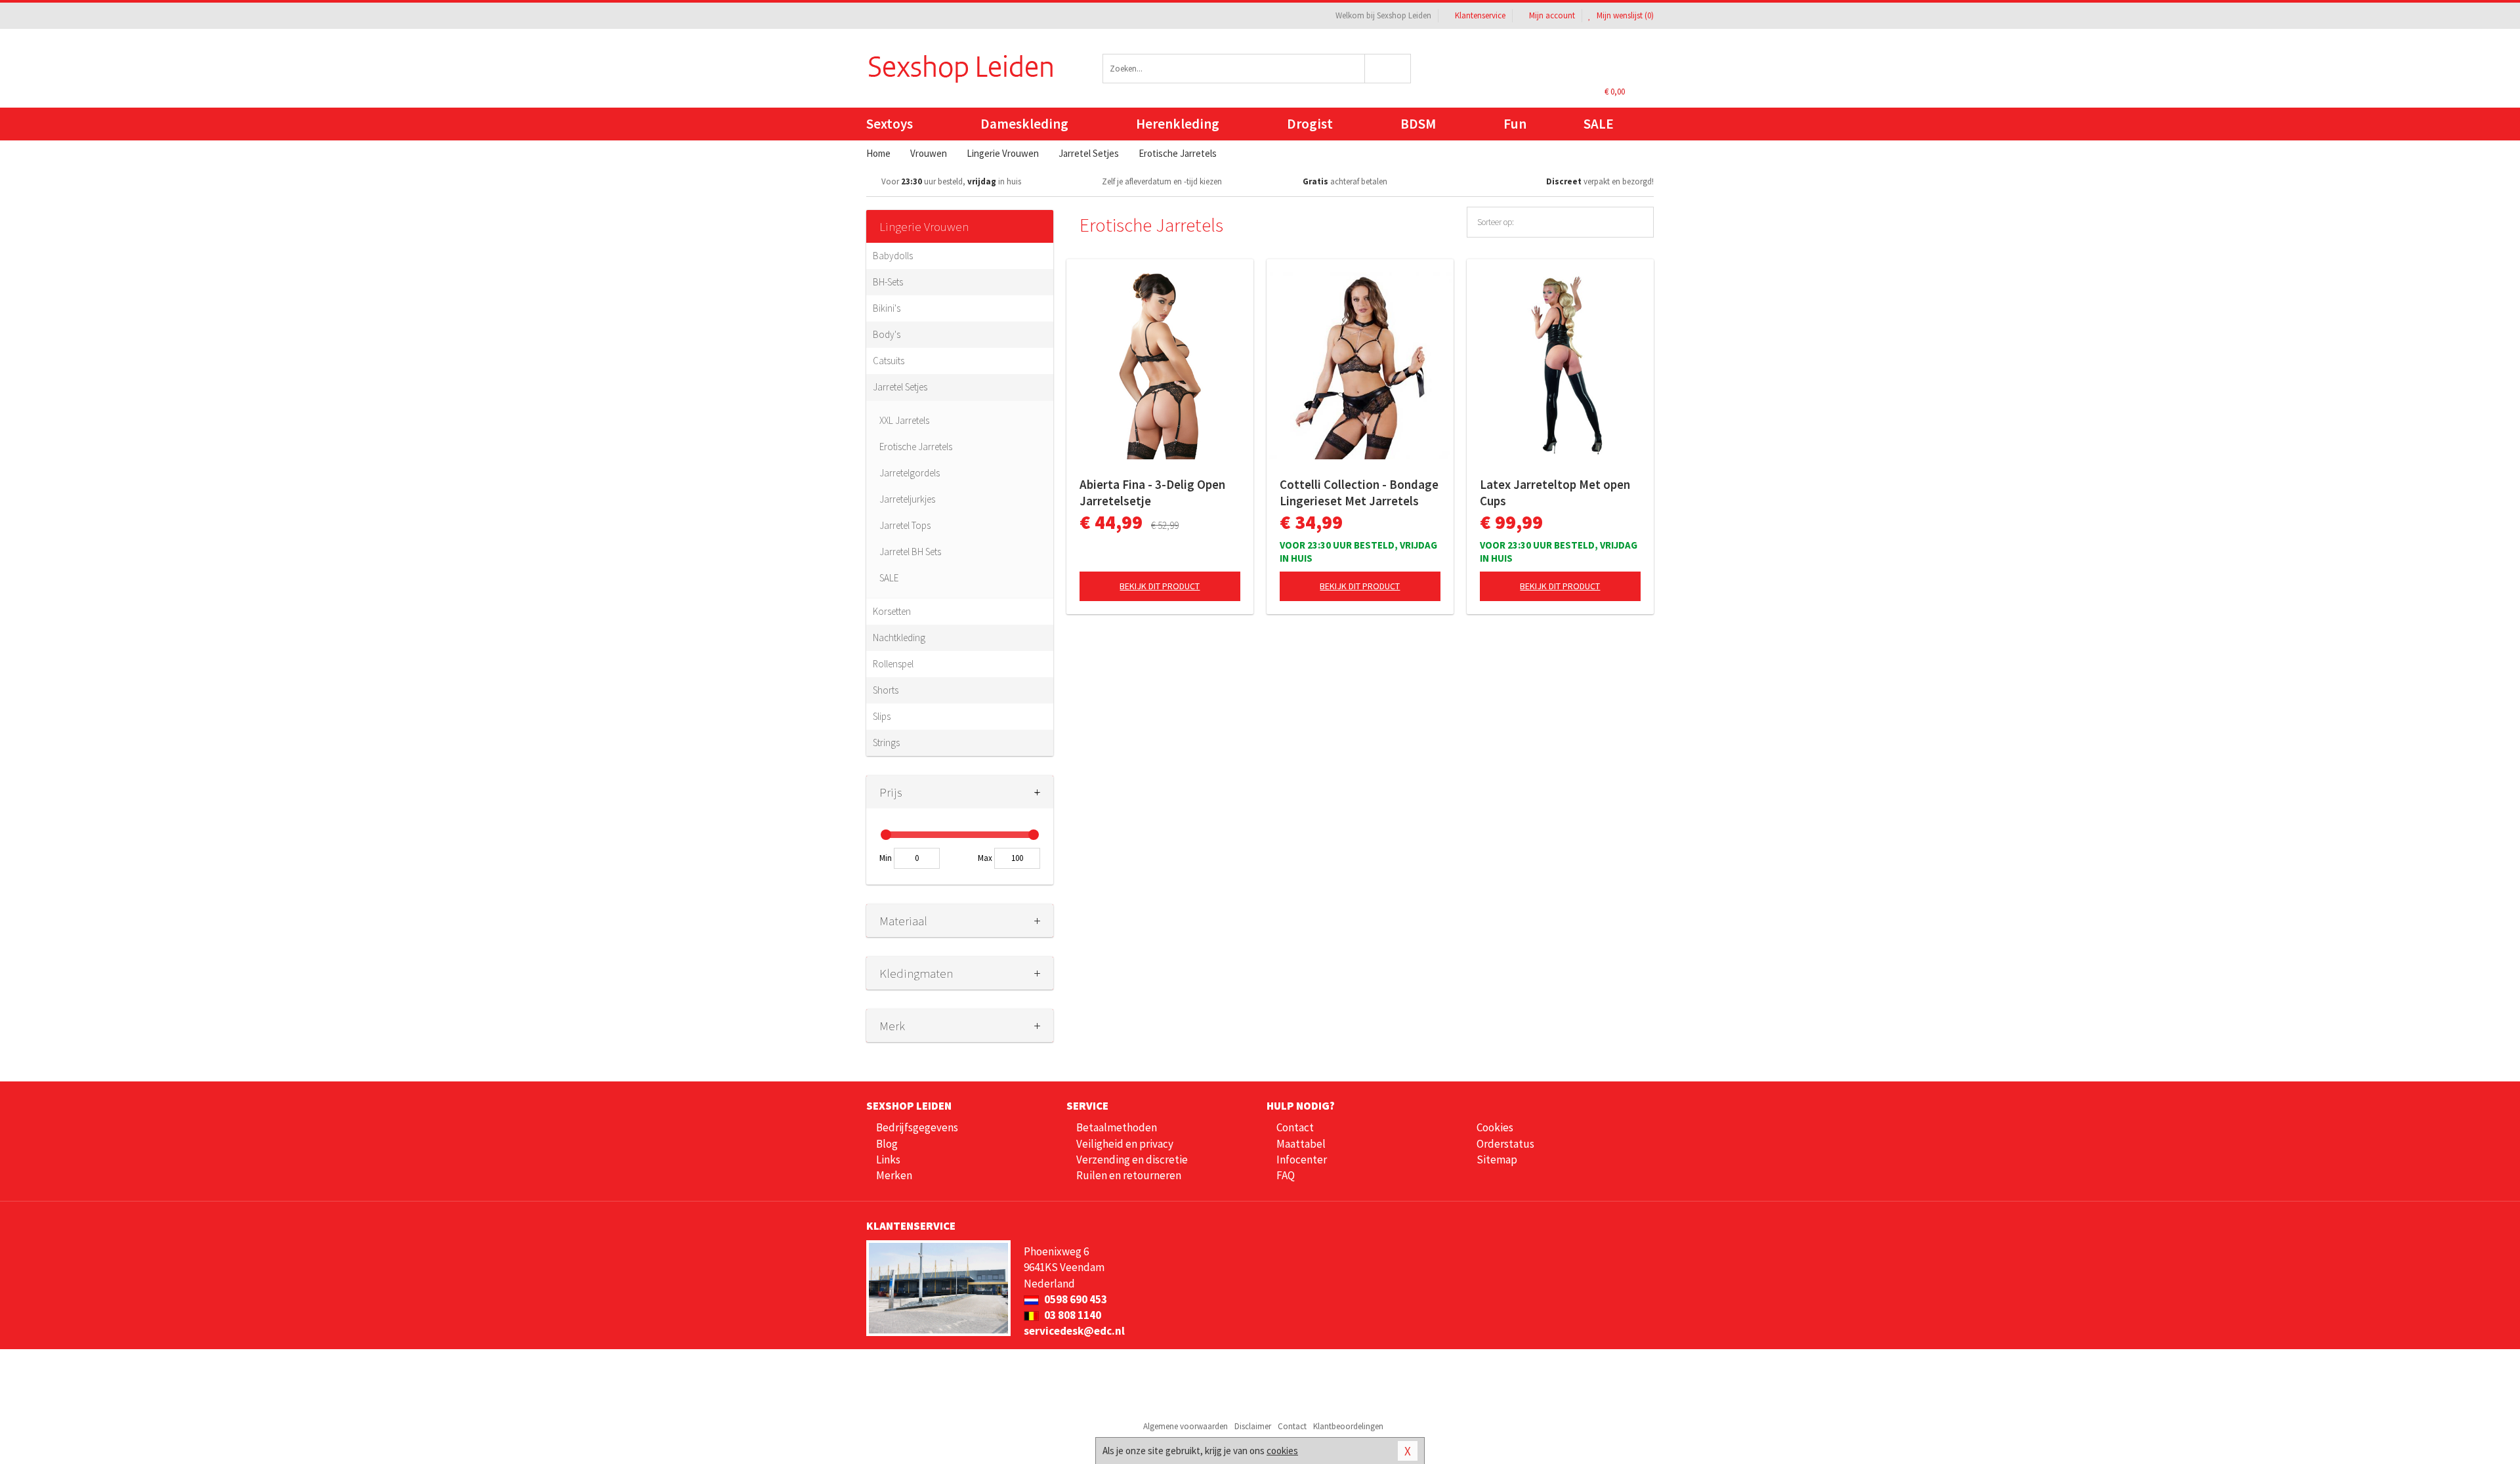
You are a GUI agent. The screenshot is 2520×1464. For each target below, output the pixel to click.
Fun (1515, 124)
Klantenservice (1480, 15)
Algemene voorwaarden (1186, 1426)
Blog (887, 1144)
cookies (1282, 1451)
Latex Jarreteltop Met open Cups (1555, 492)
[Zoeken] (1388, 69)
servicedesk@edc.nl (1074, 1331)
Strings (886, 742)
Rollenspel (893, 664)
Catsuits (889, 361)
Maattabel (1301, 1144)
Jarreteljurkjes (907, 499)
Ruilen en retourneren (1129, 1175)
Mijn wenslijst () (1624, 15)
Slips (882, 716)
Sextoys (890, 124)
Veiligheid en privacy (1125, 1144)
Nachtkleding (899, 638)
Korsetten (892, 611)
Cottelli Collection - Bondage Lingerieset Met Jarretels (1359, 492)
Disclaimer (1253, 1426)
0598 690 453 (1075, 1299)
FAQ (1286, 1175)
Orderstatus (1505, 1144)
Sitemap (1497, 1160)
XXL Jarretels (904, 420)
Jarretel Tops (905, 525)
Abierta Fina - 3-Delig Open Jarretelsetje (1152, 492)
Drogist (1310, 124)
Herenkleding (1178, 124)
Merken (894, 1175)
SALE (1599, 124)
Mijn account (1552, 15)
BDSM (1418, 124)
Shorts (886, 690)
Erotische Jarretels (916, 447)
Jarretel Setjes (900, 387)
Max (985, 858)
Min (886, 858)
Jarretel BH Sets (910, 552)
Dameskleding (1024, 124)
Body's (887, 334)
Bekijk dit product (1160, 586)
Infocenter (1302, 1160)
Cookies (1495, 1127)
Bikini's (887, 308)
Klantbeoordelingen (1348, 1426)
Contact (1295, 1127)
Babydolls (893, 256)
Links (888, 1160)
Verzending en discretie (1132, 1160)
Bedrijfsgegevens (917, 1127)
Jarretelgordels (910, 473)
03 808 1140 (1072, 1315)
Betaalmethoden (1117, 1127)
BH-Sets (888, 282)
